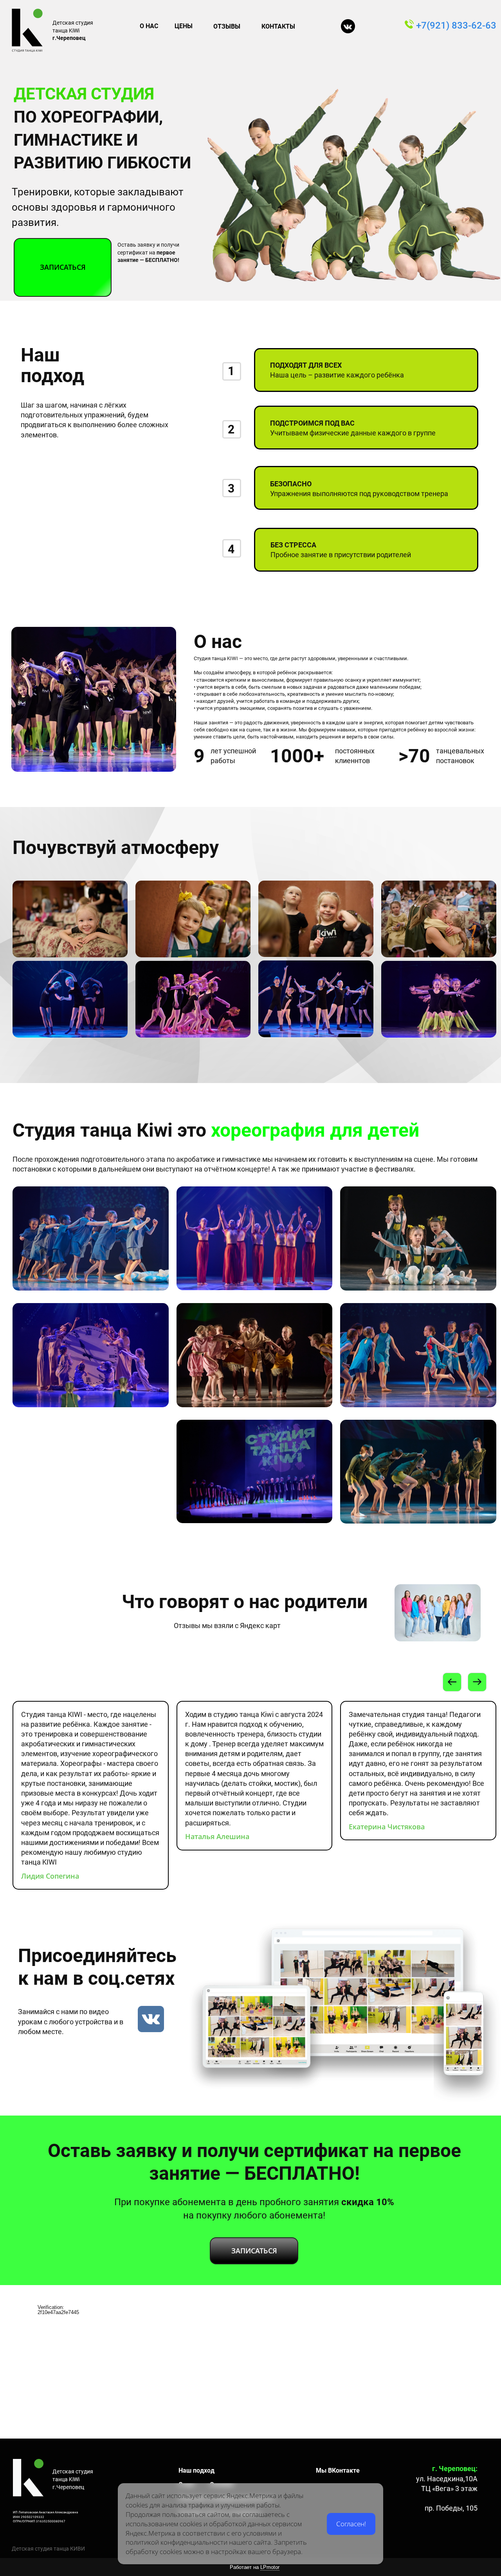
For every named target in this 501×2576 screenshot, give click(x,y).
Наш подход (196, 2470)
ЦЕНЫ (184, 26)
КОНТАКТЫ (278, 26)
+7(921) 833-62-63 (457, 25)
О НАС (149, 26)
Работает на (255, 2567)
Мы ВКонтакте (338, 2470)
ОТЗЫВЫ (227, 26)
